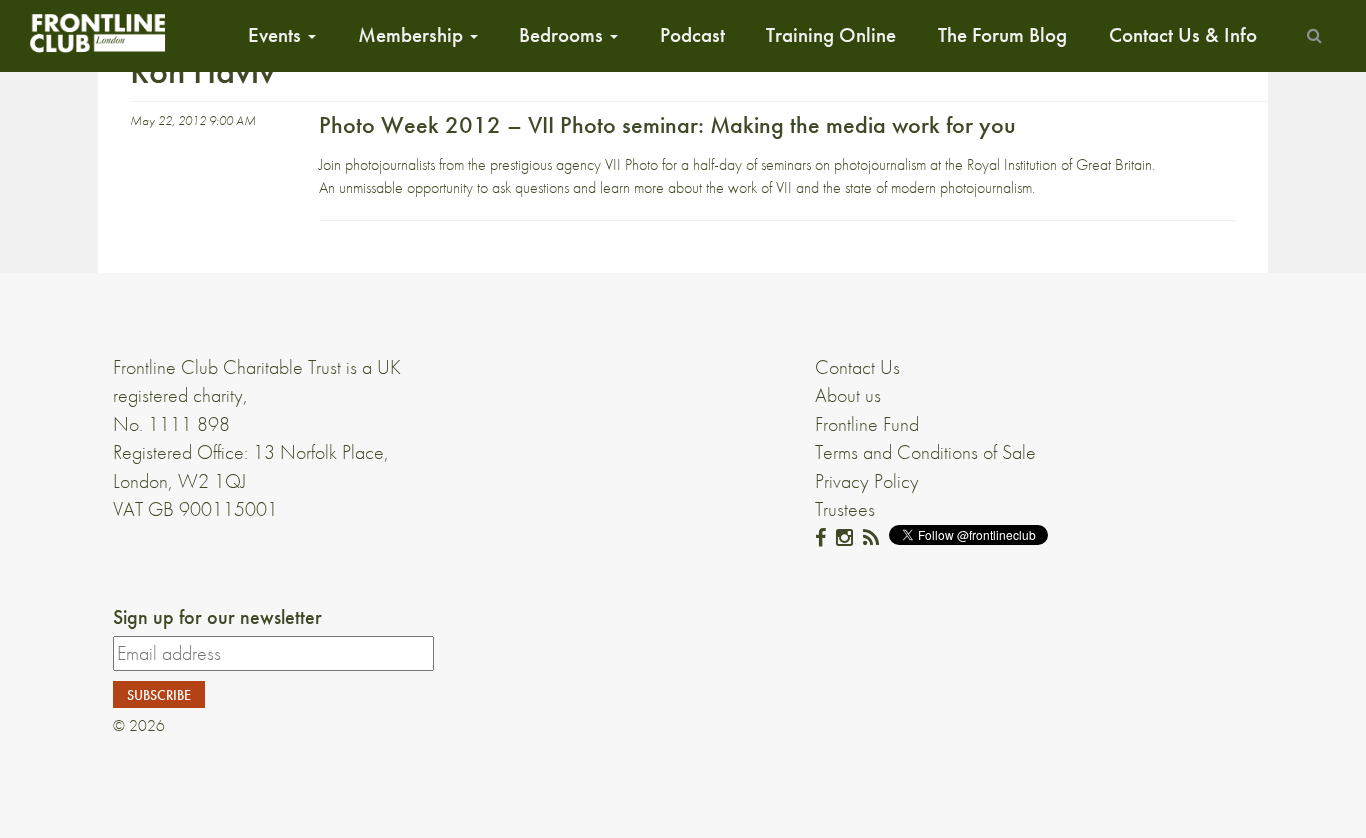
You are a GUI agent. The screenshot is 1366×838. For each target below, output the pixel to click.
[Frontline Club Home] (97, 32)
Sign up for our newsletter (217, 617)
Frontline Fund (867, 424)
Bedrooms (563, 35)
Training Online (831, 35)
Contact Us (857, 367)
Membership (413, 35)
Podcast (692, 35)
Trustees (845, 509)
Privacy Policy (867, 481)
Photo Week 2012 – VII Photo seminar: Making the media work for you (667, 124)
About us (848, 395)
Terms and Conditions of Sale (925, 452)
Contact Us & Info (1183, 35)
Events (277, 35)
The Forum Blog (1002, 35)
